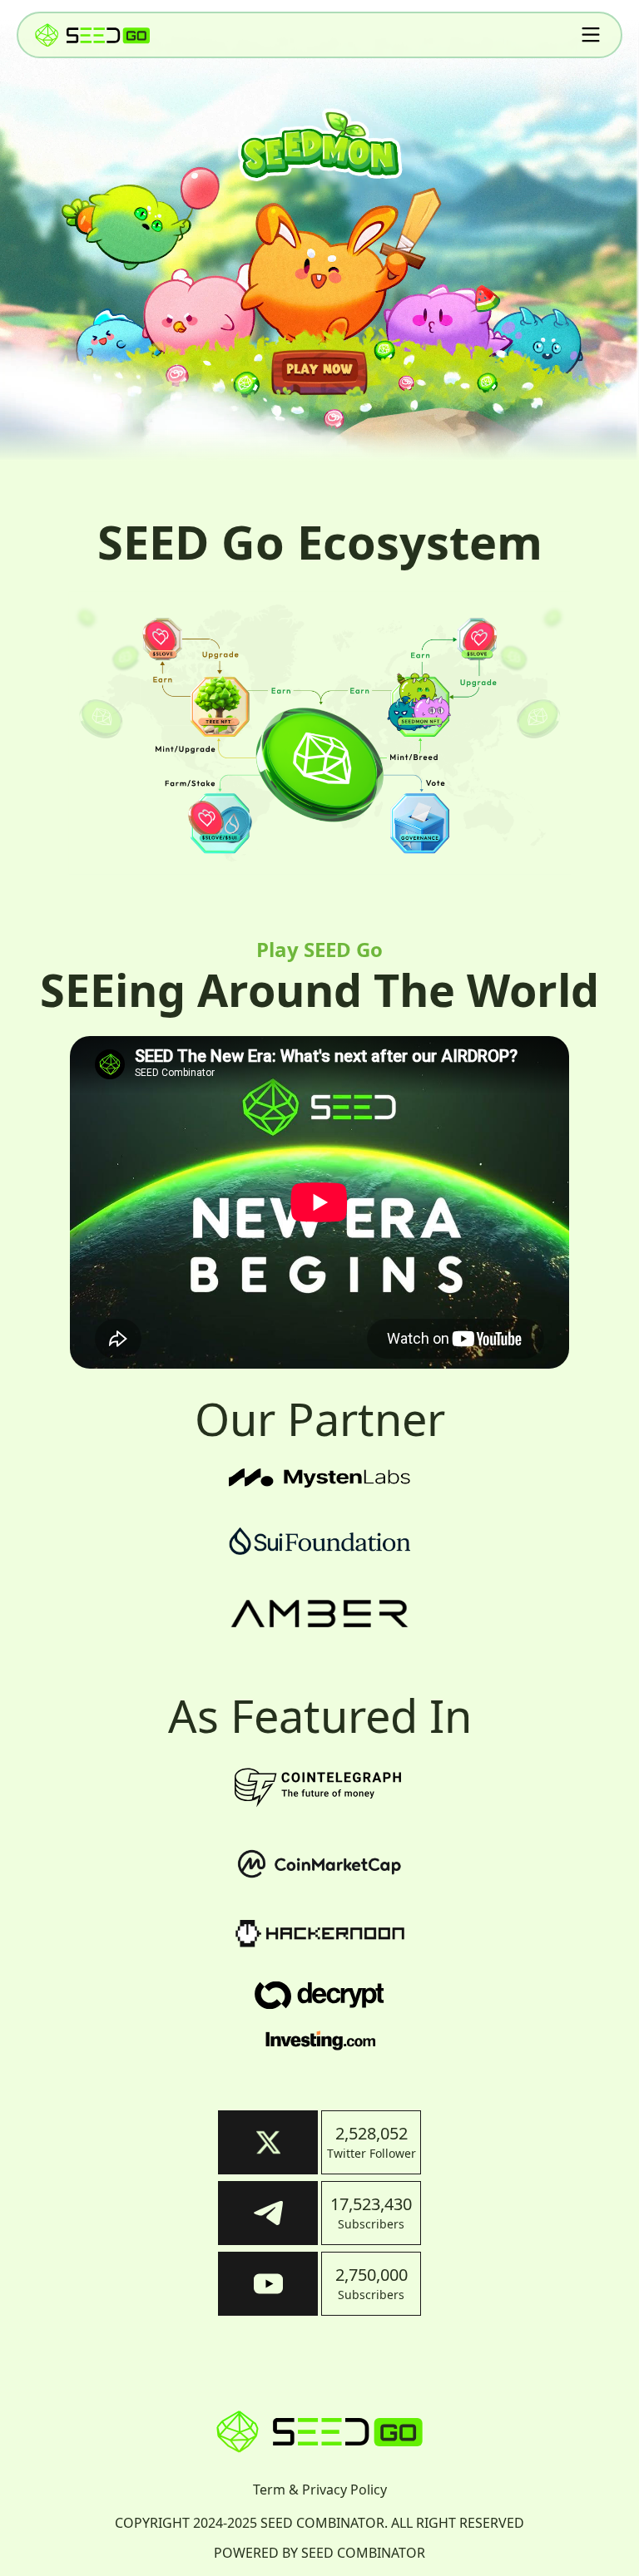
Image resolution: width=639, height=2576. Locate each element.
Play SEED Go (319, 949)
